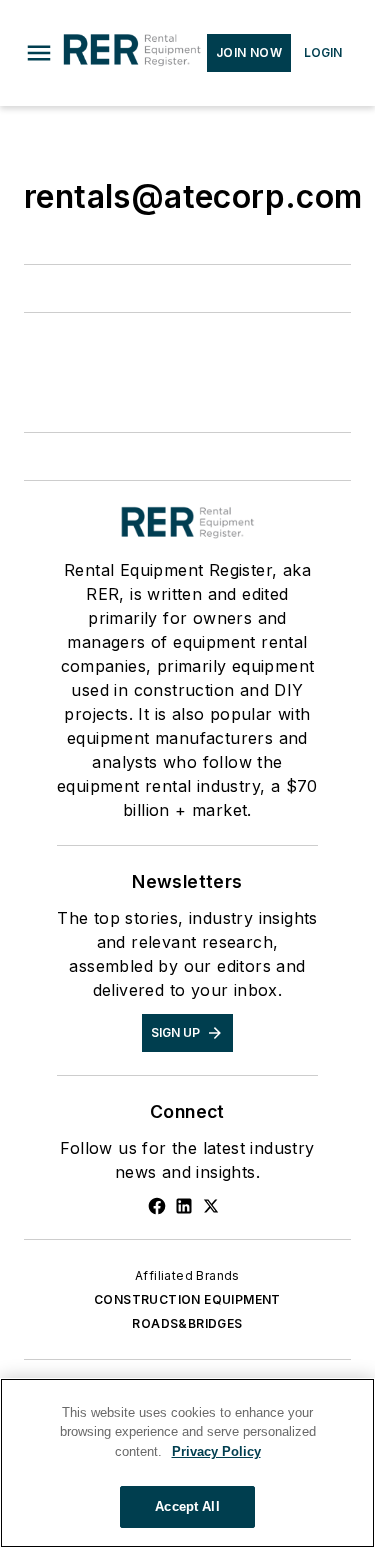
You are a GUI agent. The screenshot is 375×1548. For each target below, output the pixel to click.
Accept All (187, 1506)
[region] (187, 1463)
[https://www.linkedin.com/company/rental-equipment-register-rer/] (184, 1206)
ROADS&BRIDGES (187, 1323)
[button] (39, 53)
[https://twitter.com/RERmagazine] (211, 1206)
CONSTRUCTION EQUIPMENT (187, 1299)
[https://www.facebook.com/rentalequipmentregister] (157, 1206)
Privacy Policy (216, 1451)
